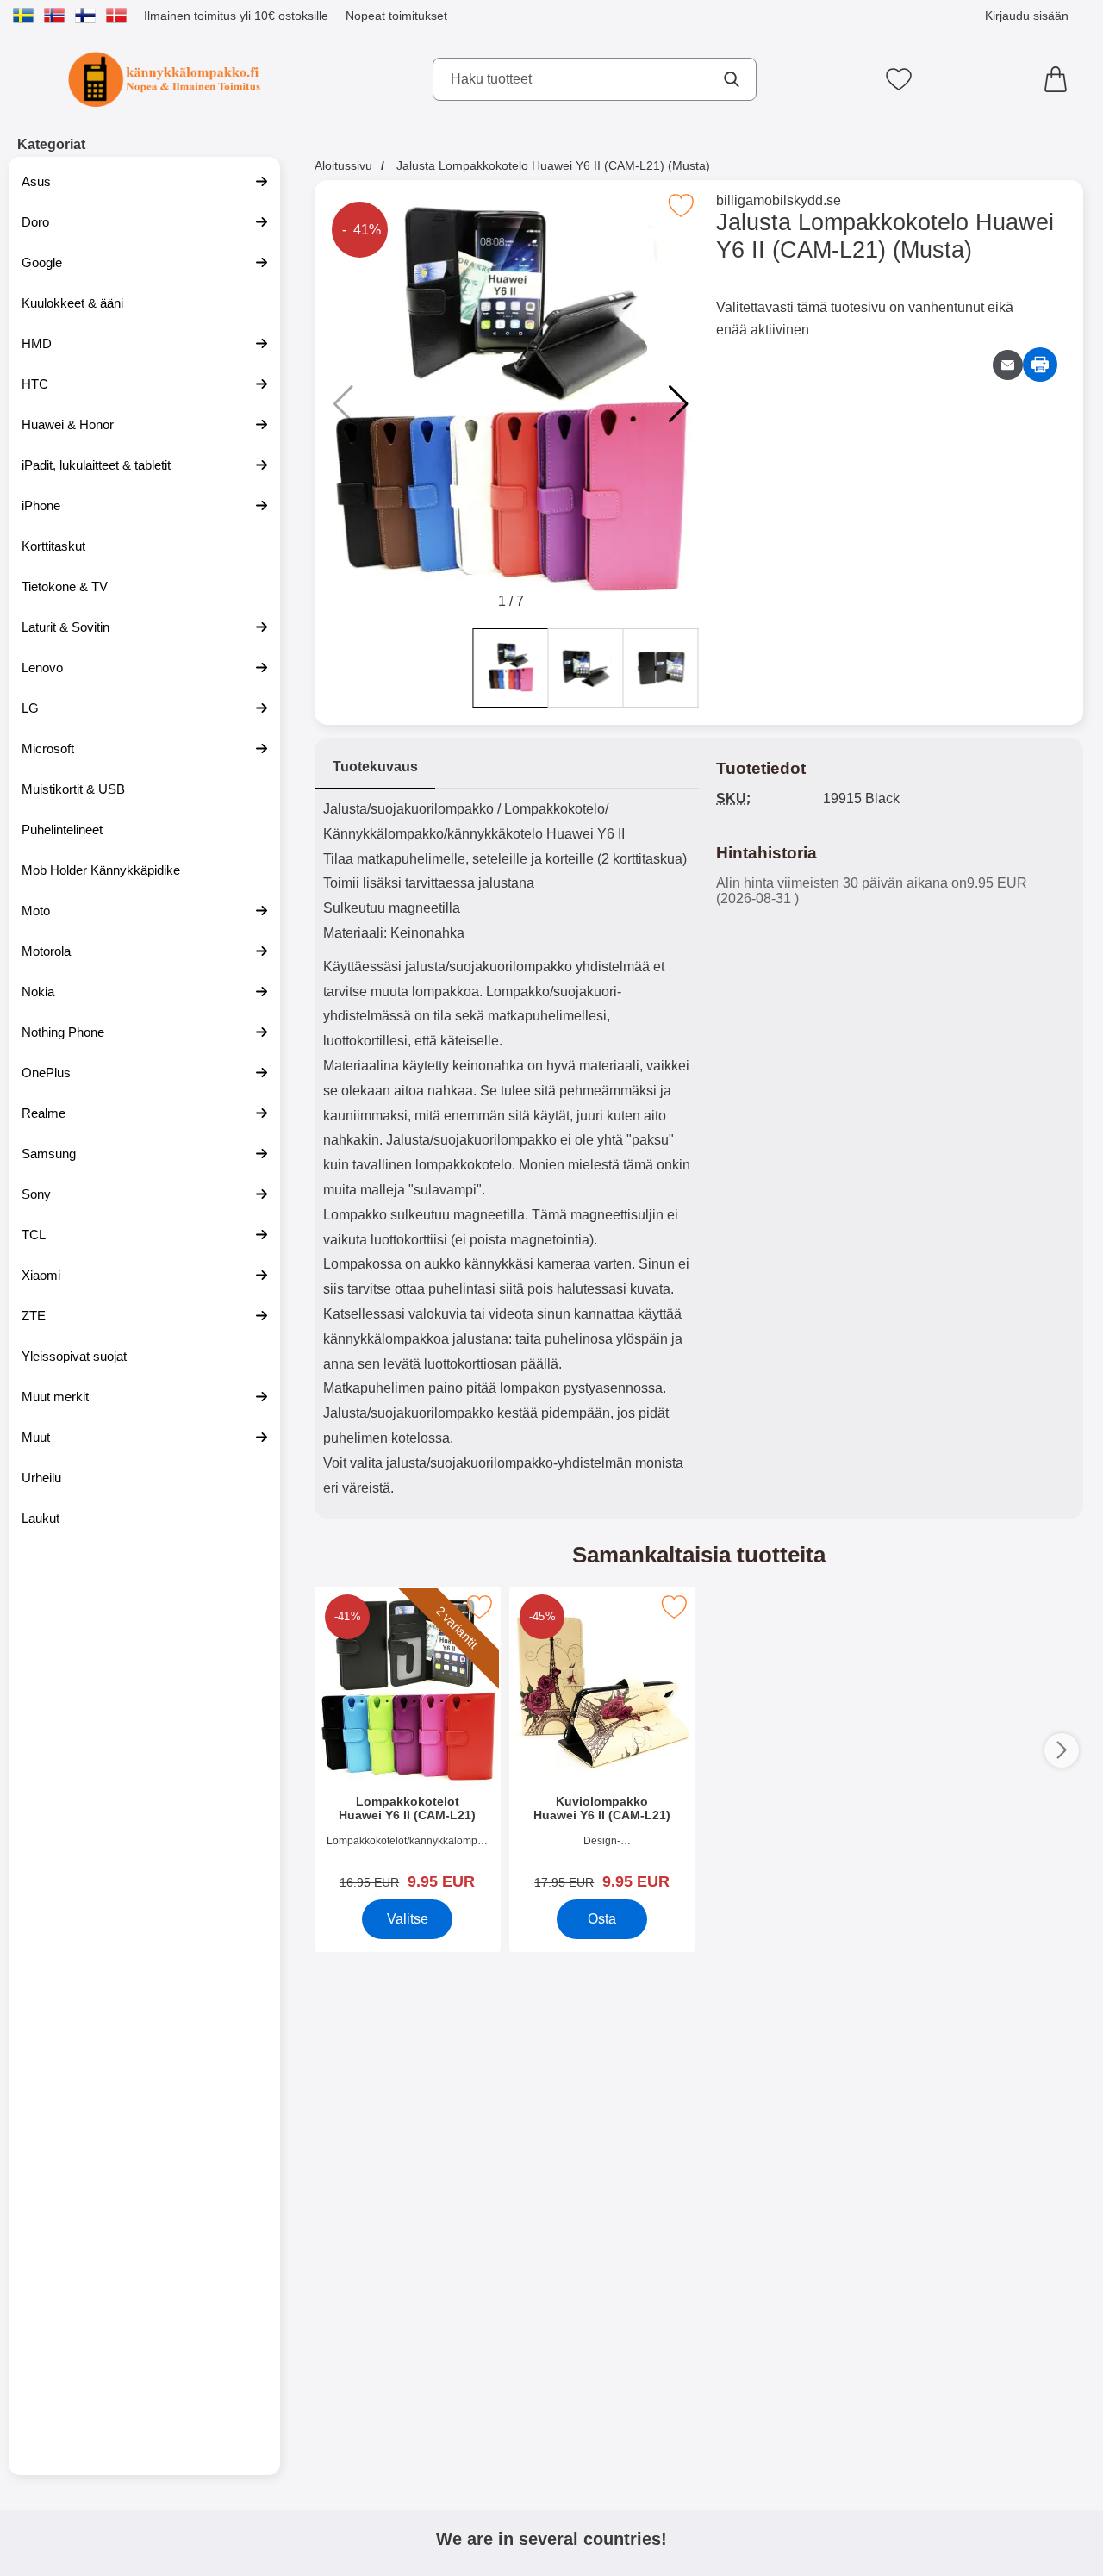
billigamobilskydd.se (779, 200)
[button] (679, 404)
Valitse (408, 1919)
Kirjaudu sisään (1027, 16)
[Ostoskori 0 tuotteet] (1060, 79)
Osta (602, 1919)
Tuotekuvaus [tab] (375, 767)
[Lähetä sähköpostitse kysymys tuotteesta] (1008, 365)
